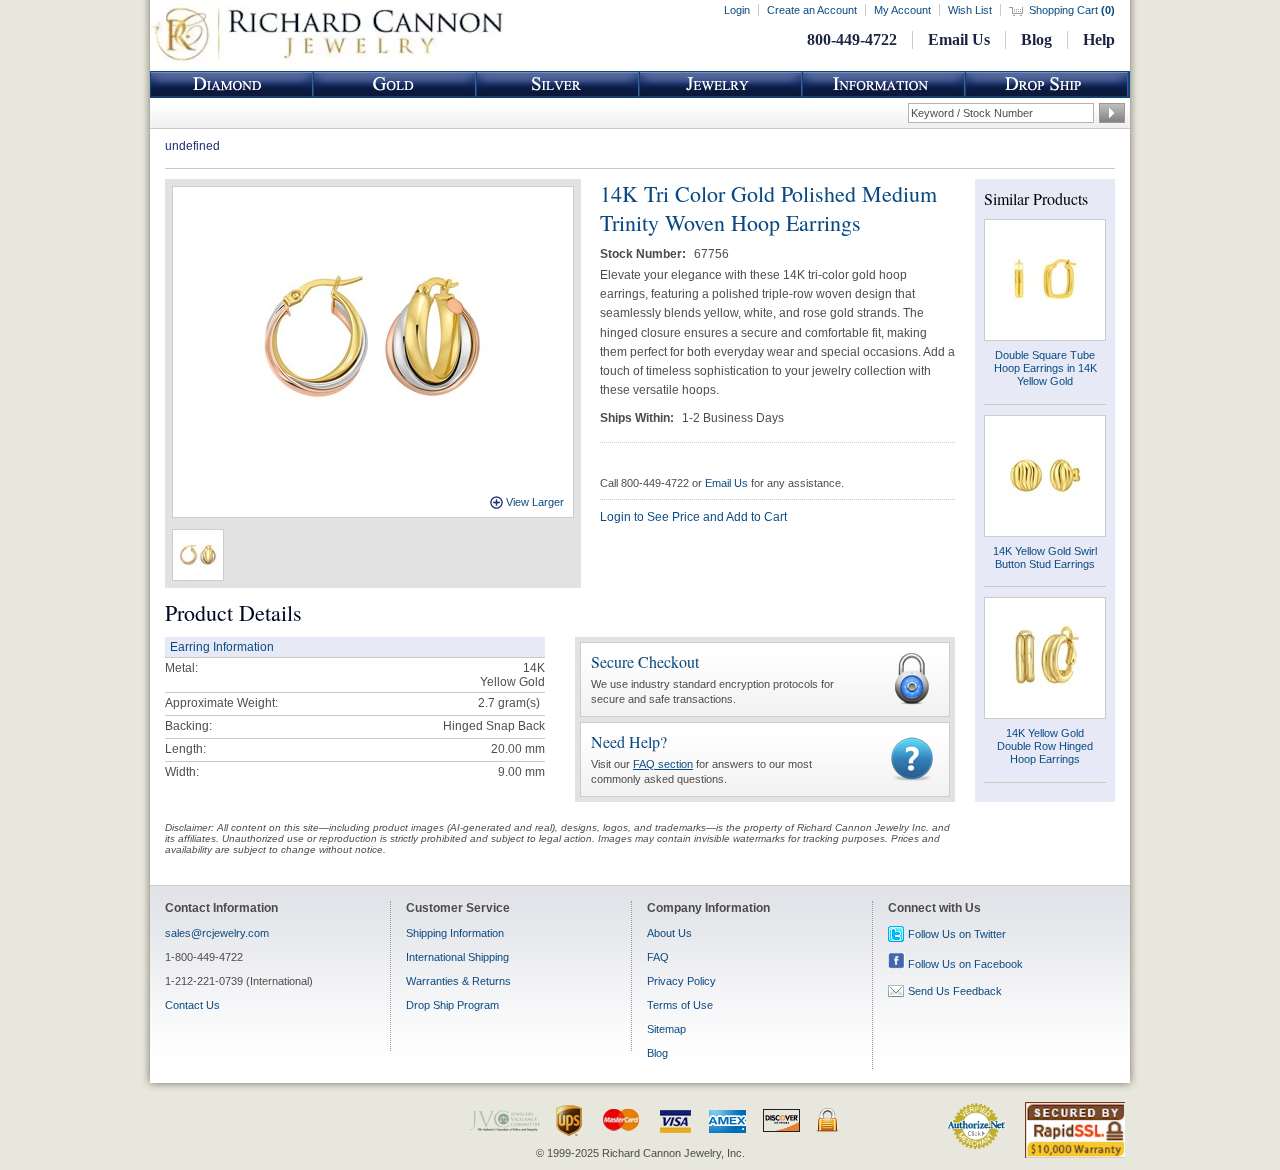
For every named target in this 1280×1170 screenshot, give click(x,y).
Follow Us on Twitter (957, 934)
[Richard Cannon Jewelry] (327, 60)
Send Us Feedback (955, 991)
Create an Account (812, 10)
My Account (902, 10)
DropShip (1047, 84)
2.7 (486, 703)
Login (737, 10)
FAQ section (663, 764)
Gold (395, 84)
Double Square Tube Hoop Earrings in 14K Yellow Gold (1045, 368)
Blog (1036, 39)
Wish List (970, 10)
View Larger (535, 502)
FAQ (658, 957)
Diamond (232, 84)
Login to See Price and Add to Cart (693, 517)
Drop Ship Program (452, 1005)
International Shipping (457, 957)
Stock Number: (644, 254)
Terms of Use (680, 1005)
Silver (558, 84)
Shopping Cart (1072, 10)
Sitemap (666, 1029)
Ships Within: (638, 418)
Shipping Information (455, 933)
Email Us (959, 39)
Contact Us (192, 1005)
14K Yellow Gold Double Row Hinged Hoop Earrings (1045, 746)
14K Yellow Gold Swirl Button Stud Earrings (1045, 557)
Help (1099, 39)
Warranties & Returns (458, 981)
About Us (669, 933)
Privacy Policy (681, 981)
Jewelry (721, 84)
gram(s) (509, 703)
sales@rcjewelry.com (217, 933)
